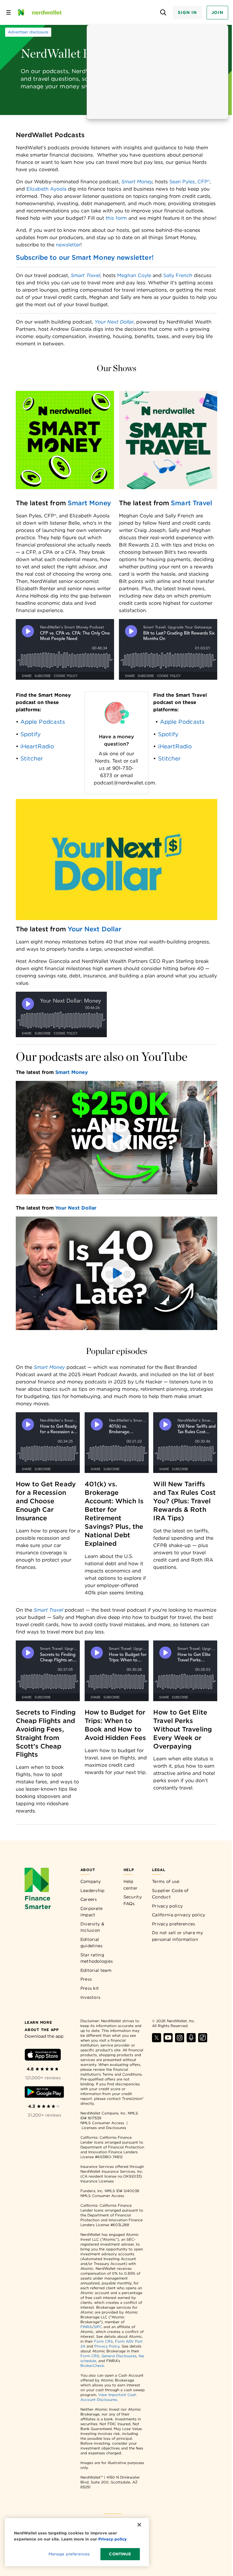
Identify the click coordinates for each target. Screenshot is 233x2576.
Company (91, 1881)
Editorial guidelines (92, 1943)
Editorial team (96, 1970)
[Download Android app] (44, 2093)
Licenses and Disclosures (104, 2128)
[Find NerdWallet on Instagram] (180, 2041)
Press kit (90, 1988)
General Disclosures (119, 2356)
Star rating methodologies (97, 1958)
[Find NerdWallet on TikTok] (203, 2041)
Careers (89, 1899)
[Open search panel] (163, 13)
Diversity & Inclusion (92, 1927)
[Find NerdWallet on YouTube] (168, 2041)
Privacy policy (167, 1906)
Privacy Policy (107, 2346)
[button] (117, 1138)
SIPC (98, 2327)
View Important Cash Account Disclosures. (108, 2397)
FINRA (86, 2327)
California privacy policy (179, 1915)
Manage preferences (69, 2554)
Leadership (93, 1891)
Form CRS (103, 2341)
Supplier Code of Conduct (170, 1894)
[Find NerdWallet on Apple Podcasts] (191, 2041)
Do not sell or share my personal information (177, 1936)
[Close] (139, 2525)
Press (86, 1979)
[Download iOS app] (43, 2056)
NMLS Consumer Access (102, 2123)
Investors (91, 1997)
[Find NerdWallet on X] (157, 2041)
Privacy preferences (174, 1924)
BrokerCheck (92, 2366)
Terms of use (166, 1881)
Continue (120, 2554)
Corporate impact (92, 1912)
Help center (131, 1885)
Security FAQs (133, 1900)
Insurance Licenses (97, 2181)
